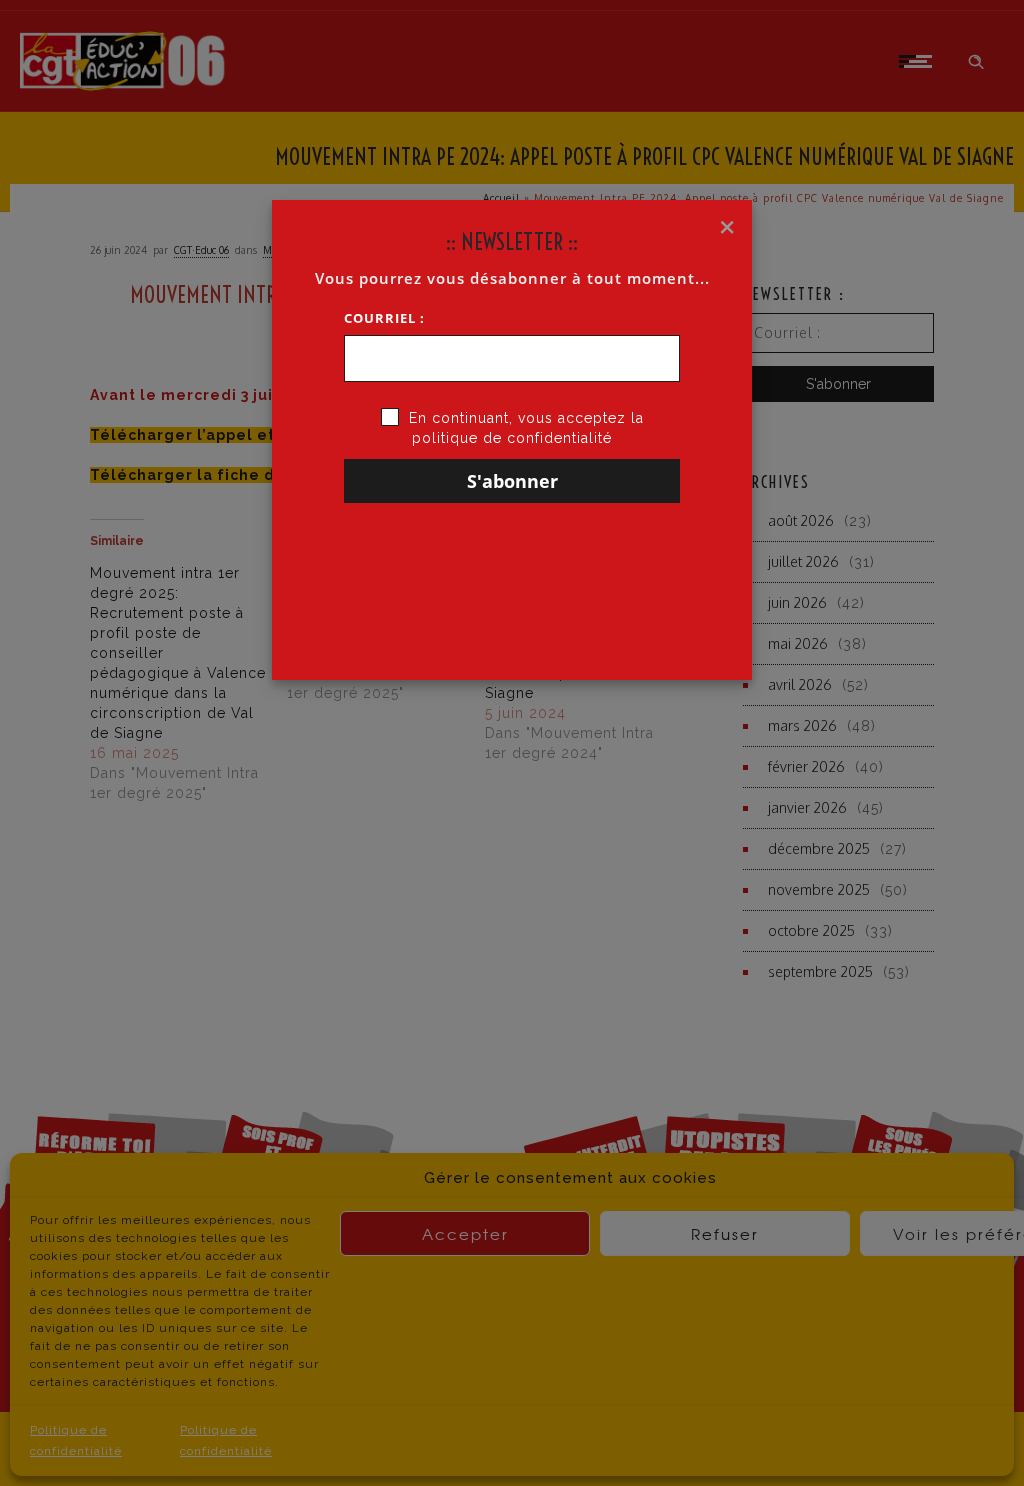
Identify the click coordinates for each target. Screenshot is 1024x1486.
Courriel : (384, 318)
